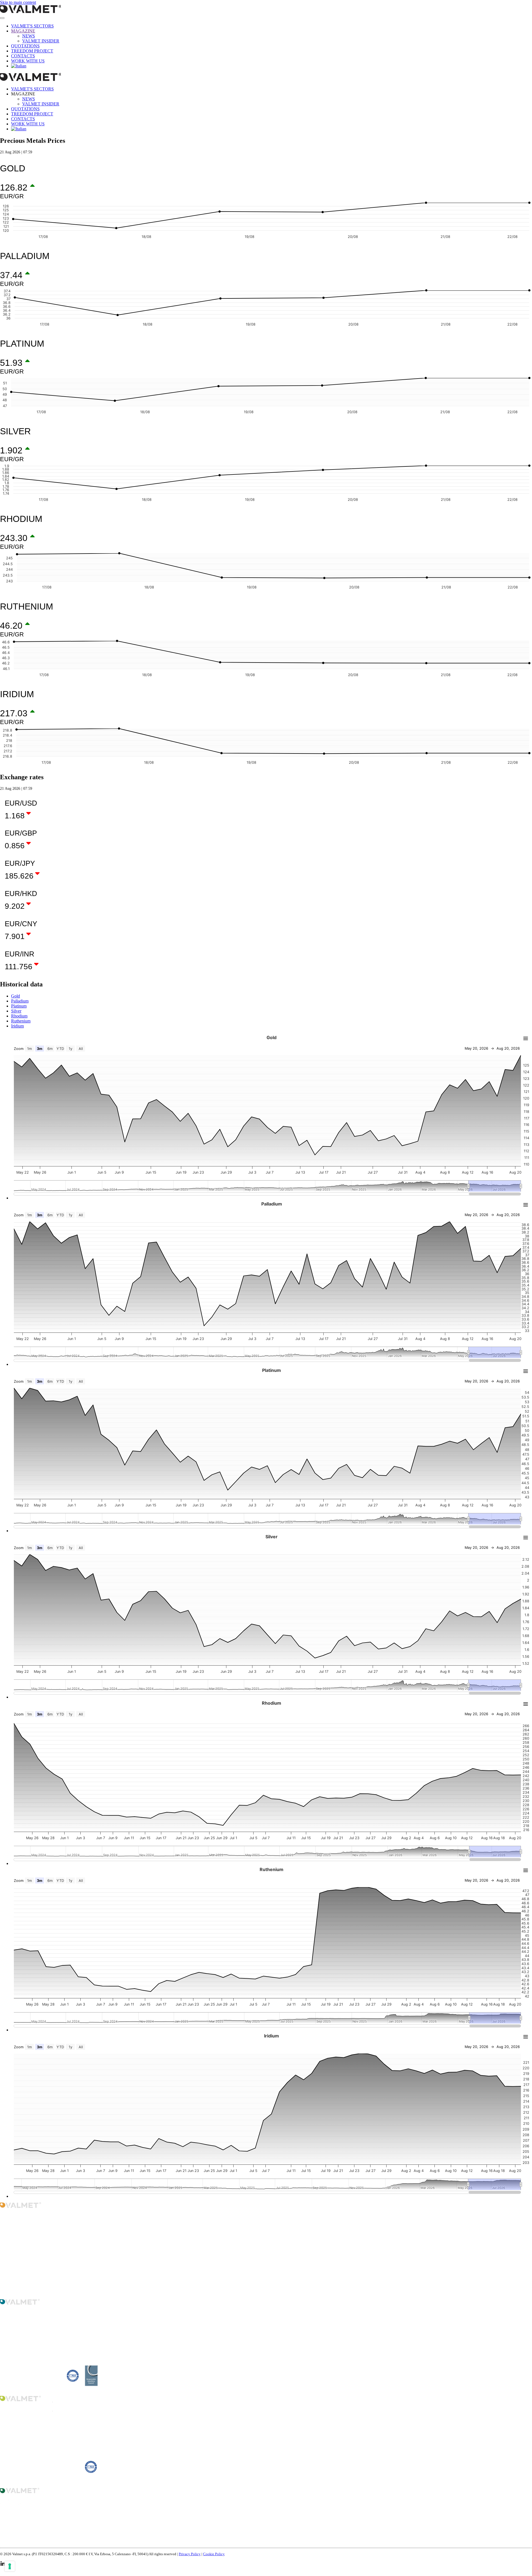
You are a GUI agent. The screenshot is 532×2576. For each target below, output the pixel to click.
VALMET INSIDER (41, 41)
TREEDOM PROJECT (32, 51)
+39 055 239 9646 (25, 2444)
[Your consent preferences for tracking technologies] (10, 2566)
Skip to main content (18, 2)
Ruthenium (21, 1021)
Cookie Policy (214, 2554)
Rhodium (19, 1016)
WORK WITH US (28, 61)
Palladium (20, 1001)
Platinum (19, 1006)
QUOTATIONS (25, 46)
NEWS (29, 36)
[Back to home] (61, 12)
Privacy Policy (190, 2554)
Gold (16, 996)
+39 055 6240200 (25, 2352)
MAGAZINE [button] (23, 94)
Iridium (17, 1026)
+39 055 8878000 (25, 2250)
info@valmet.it (25, 2260)
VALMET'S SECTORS (32, 26)
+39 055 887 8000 (25, 2536)
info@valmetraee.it (29, 2541)
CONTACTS (23, 56)
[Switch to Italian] (19, 66)
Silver (16, 1011)
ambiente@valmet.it (30, 2481)
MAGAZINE (23, 31)
